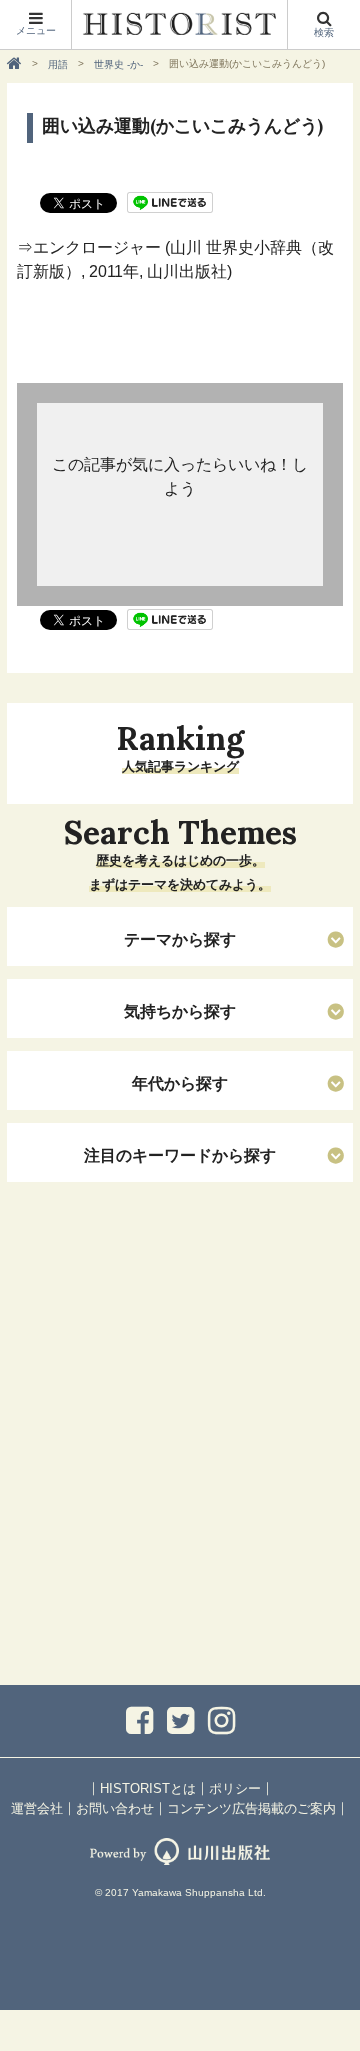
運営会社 (37, 1808)
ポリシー (235, 1788)
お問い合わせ (115, 1808)
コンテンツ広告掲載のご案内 (251, 1808)
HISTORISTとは (148, 1788)
